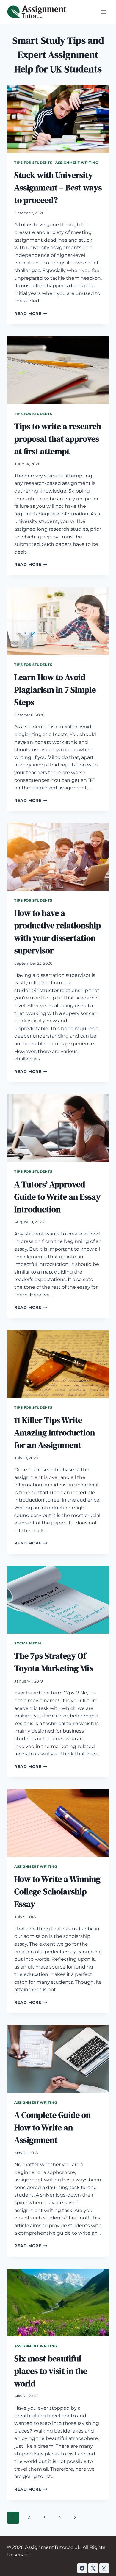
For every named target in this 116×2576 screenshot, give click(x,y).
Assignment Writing (77, 163)
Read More (31, 314)
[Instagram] (104, 2568)
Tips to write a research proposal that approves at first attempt (58, 439)
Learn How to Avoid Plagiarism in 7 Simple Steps (55, 690)
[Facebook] (82, 2568)
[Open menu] (103, 12)
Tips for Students (33, 163)
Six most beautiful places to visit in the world (51, 2371)
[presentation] (58, 119)
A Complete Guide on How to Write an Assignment (52, 2127)
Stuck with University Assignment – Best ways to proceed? (58, 188)
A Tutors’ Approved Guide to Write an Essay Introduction (57, 1197)
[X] (93, 2568)
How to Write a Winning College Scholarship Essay (57, 1891)
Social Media (28, 1643)
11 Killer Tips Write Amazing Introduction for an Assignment (55, 1433)
